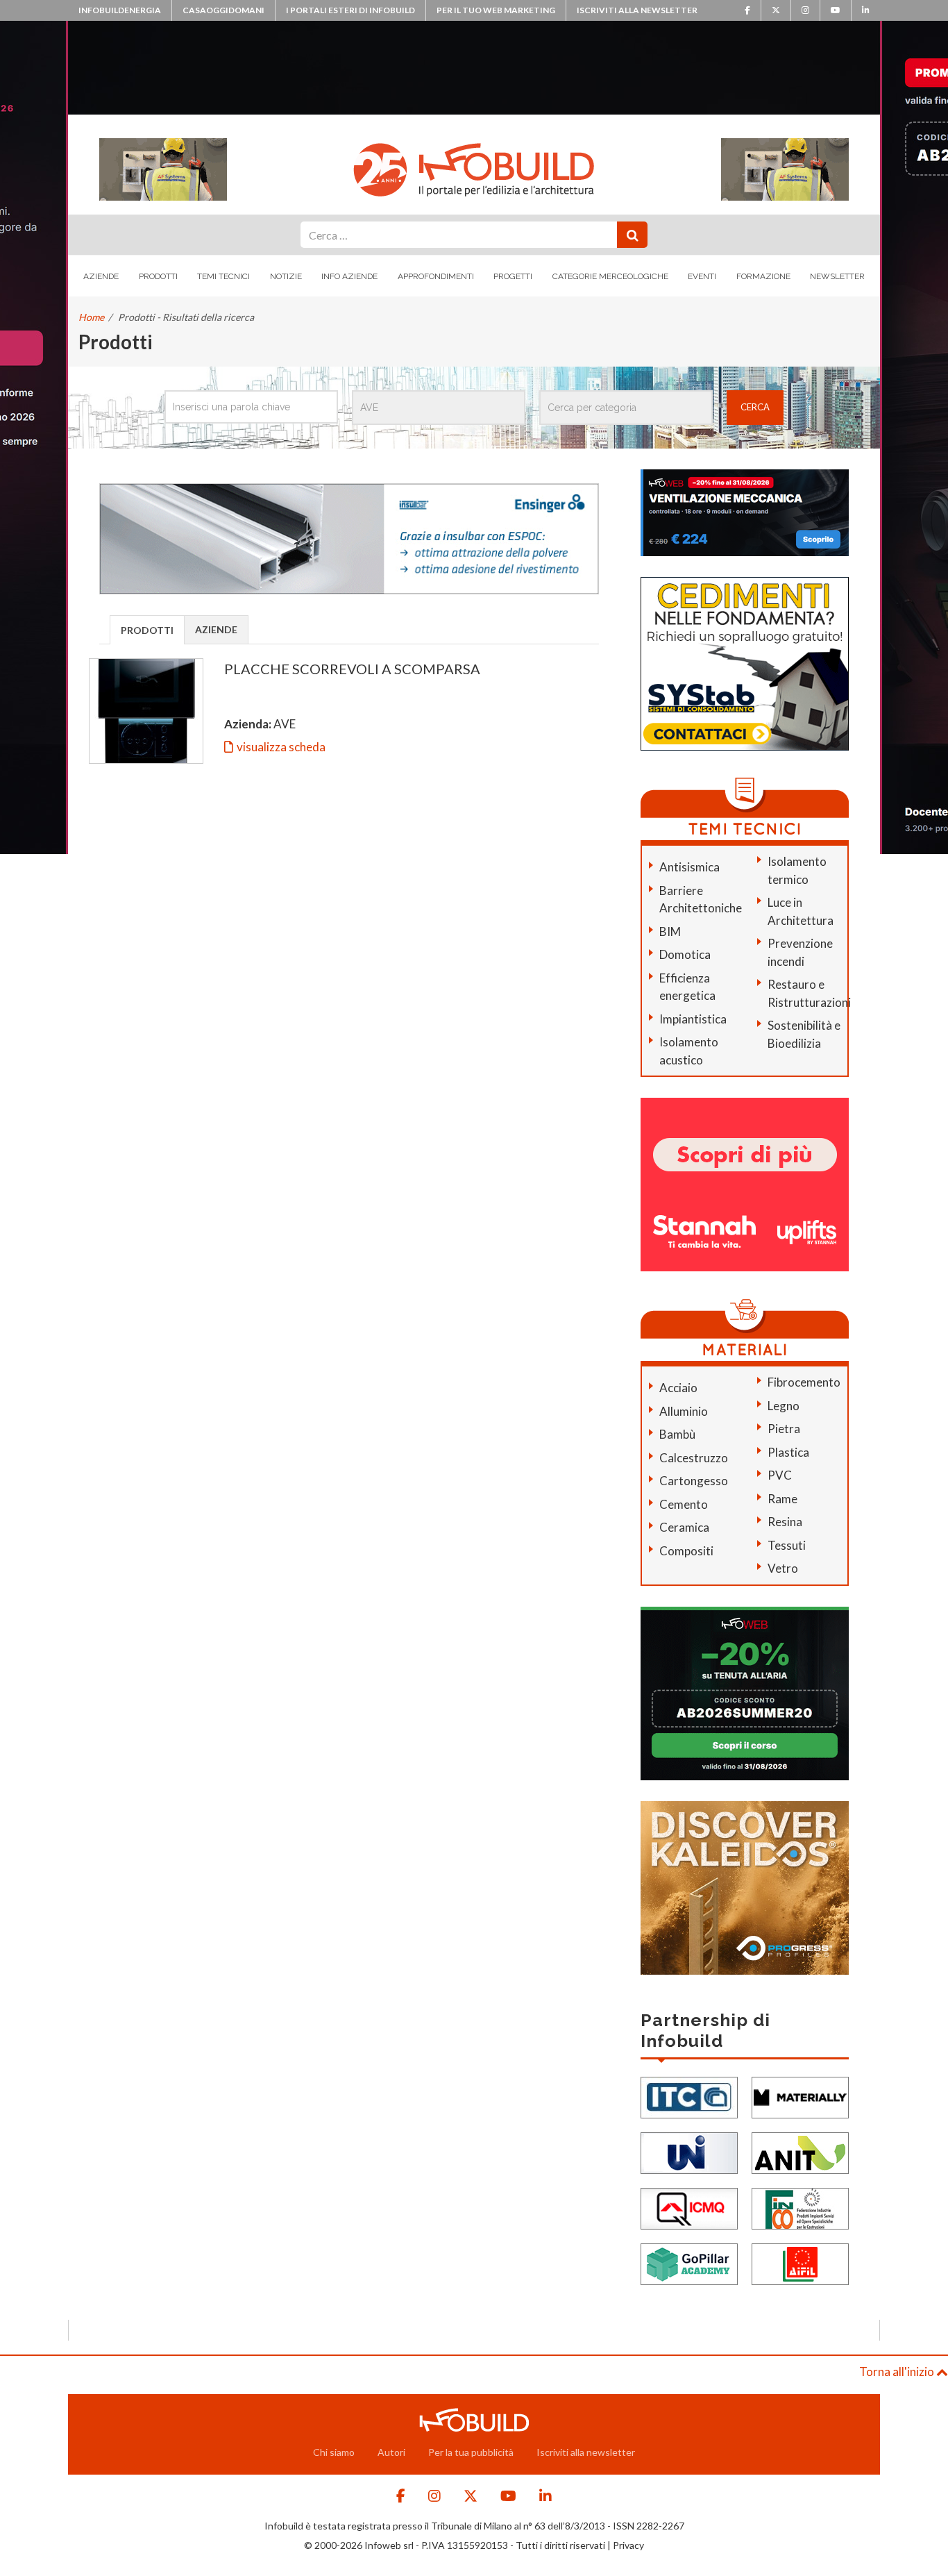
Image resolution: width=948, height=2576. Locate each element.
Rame (782, 1499)
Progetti (513, 276)
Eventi (702, 276)
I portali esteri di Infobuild (350, 10)
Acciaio (678, 1388)
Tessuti (787, 1545)
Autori (391, 2452)
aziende (216, 629)
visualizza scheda (281, 747)
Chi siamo (334, 2452)
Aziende (101, 276)
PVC (780, 1475)
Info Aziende (349, 276)
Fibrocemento (804, 1382)
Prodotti (158, 276)
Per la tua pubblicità (471, 2452)
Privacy (628, 2545)
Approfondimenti (436, 276)
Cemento (684, 1504)
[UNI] (689, 2151)
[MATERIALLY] (800, 2096)
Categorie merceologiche (610, 276)
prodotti (147, 630)
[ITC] (689, 2096)
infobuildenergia (120, 10)
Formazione (763, 276)
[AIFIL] (800, 2263)
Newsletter (837, 276)
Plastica (788, 1452)
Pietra (784, 1429)
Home (91, 317)
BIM (670, 931)
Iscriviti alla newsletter (637, 10)
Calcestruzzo (694, 1458)
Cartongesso (694, 1481)
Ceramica (684, 1527)
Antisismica (689, 867)
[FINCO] (800, 2207)
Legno (784, 1406)
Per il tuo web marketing (496, 10)
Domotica (685, 954)
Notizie (286, 276)
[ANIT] (800, 2151)
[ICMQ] (689, 2207)
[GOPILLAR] (689, 2263)
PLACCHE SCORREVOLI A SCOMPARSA (352, 669)
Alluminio (684, 1411)
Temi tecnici (223, 276)
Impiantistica (693, 1019)
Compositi (686, 1551)
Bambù (677, 1434)
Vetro (783, 1568)
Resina (785, 1522)
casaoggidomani (223, 10)
